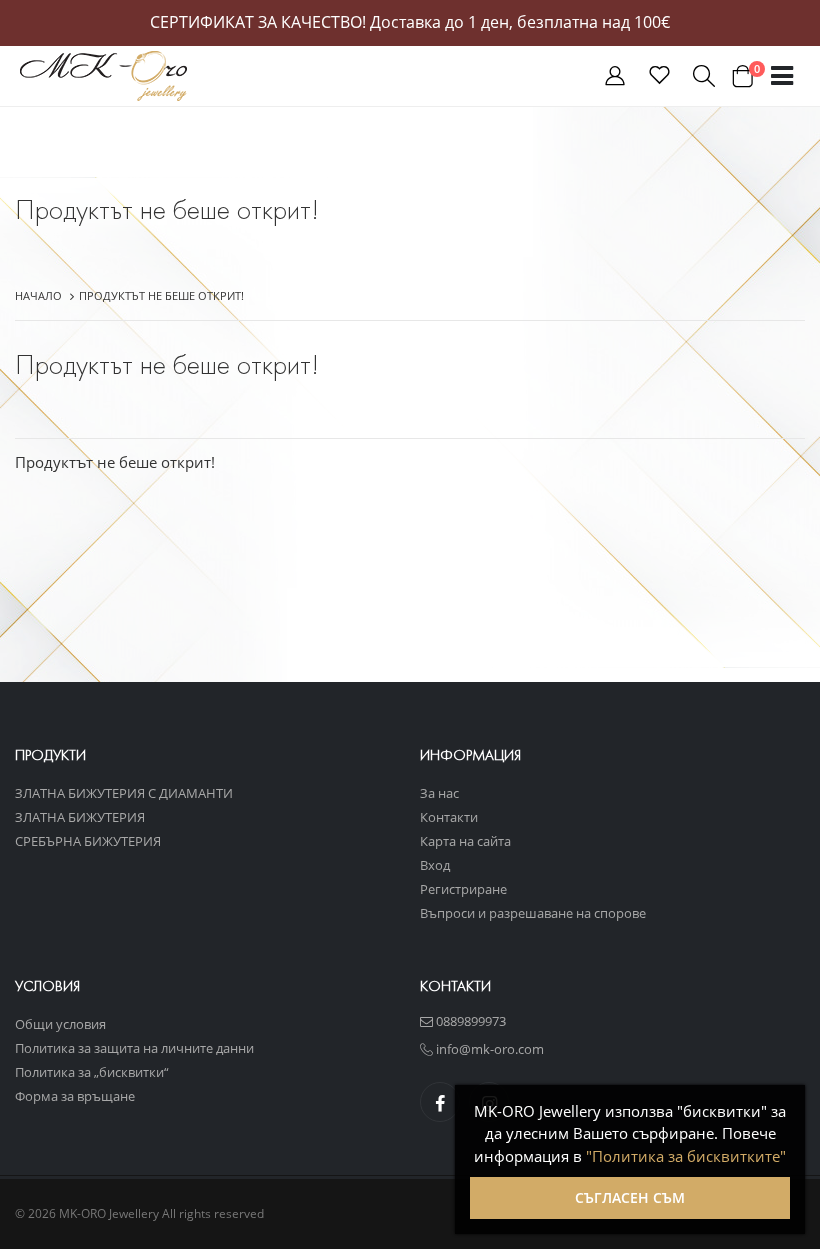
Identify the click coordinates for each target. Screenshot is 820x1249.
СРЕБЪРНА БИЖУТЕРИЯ (88, 841)
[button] (615, 79)
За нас (439, 793)
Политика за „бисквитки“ (92, 1072)
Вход (435, 865)
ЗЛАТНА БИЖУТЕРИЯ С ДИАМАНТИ (124, 793)
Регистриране (463, 889)
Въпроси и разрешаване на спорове (533, 913)
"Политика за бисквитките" (686, 1156)
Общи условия (60, 1024)
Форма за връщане (75, 1096)
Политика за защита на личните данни (134, 1048)
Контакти (449, 817)
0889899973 (469, 1021)
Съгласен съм (630, 1197)
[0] (742, 76)
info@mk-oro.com (488, 1049)
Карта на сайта (465, 841)
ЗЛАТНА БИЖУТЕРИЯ (80, 817)
